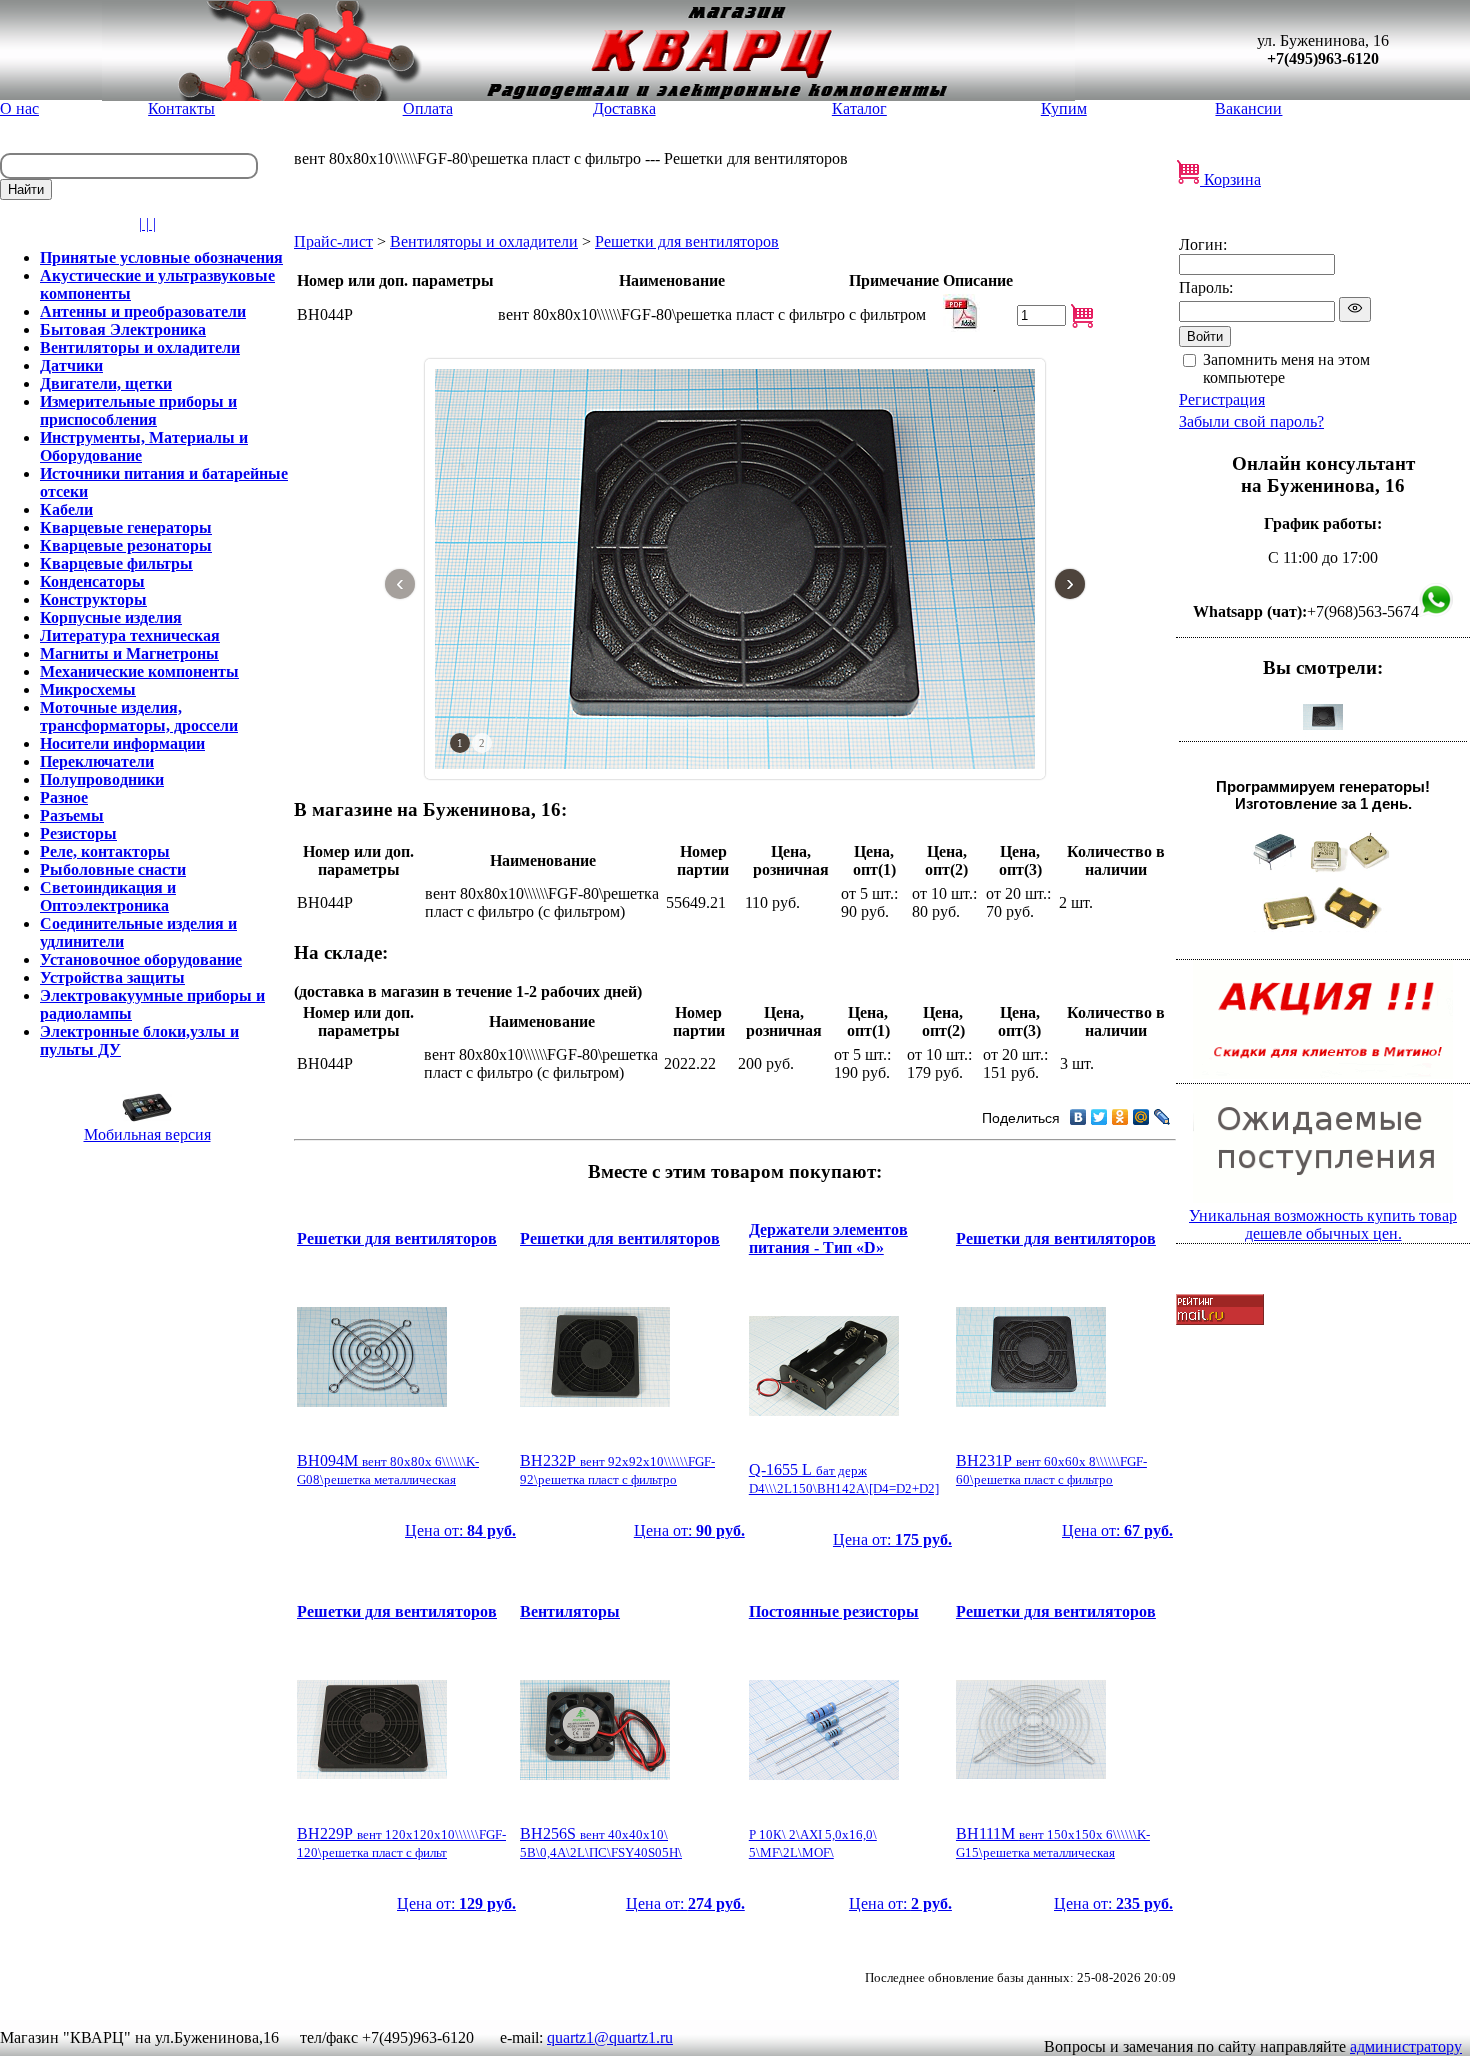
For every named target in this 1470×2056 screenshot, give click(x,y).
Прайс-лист (333, 241)
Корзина (1230, 179)
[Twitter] (1099, 1117)
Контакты (181, 108)
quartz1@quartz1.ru (610, 2037)
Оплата (428, 108)
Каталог (859, 108)
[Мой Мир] (1141, 1117)
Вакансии (1248, 108)
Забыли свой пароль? (1251, 421)
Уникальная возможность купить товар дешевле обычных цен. (1323, 1224)
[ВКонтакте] (1078, 1117)
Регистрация (1222, 399)
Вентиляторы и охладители (484, 241)
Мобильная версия (147, 1134)
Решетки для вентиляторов (687, 241)
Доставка (624, 108)
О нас (19, 108)
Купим (1064, 108)
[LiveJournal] (1162, 1117)
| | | (147, 223)
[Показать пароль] (1355, 309)
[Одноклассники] (1120, 1117)
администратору (1406, 2046)
